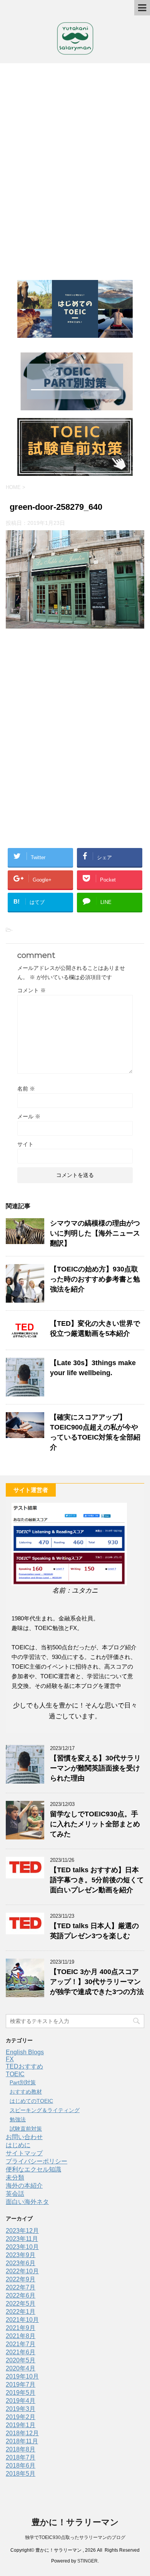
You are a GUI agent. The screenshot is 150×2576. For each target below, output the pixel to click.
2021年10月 (22, 2320)
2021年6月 (21, 2352)
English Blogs (25, 2052)
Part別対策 (23, 2082)
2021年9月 (21, 2328)
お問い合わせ (24, 2137)
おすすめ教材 (26, 2092)
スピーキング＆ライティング (45, 2110)
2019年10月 (22, 2376)
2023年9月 (21, 2255)
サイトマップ (24, 2153)
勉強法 (18, 2119)
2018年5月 (21, 2474)
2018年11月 (22, 2441)
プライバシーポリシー (37, 2161)
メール (29, 1116)
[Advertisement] (75, 168)
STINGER (87, 2561)
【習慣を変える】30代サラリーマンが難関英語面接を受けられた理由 (95, 1768)
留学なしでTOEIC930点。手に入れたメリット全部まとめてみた (95, 1824)
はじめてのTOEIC (31, 2101)
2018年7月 (21, 2457)
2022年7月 (21, 2287)
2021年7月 (21, 2344)
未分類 (15, 2177)
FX (10, 2059)
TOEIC (15, 2074)
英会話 (15, 2194)
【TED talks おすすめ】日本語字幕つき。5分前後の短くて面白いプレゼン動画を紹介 (97, 1880)
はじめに (18, 2145)
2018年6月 (21, 2466)
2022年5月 (21, 2304)
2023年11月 (22, 2239)
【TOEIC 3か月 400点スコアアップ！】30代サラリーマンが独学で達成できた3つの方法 (97, 1982)
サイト (25, 1144)
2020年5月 (21, 2360)
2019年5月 (21, 2393)
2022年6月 (21, 2295)
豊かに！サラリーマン (75, 2522)
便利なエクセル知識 (33, 2169)
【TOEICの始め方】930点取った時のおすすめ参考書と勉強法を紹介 (95, 1279)
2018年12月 (22, 2433)
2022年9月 (21, 2279)
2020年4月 (21, 2368)
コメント (32, 990)
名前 (26, 1089)
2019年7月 (21, 2385)
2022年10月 (22, 2271)
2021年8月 (21, 2336)
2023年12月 (22, 2231)
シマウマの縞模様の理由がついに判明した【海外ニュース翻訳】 (95, 1233)
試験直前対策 (26, 2129)
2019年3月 (21, 2409)
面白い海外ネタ (27, 2202)
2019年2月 (21, 2417)
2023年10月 (22, 2247)
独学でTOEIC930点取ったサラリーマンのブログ (75, 2537)
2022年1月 (21, 2312)
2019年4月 (21, 2401)
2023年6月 (21, 2263)
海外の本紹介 (24, 2186)
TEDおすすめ (24, 2066)
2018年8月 (21, 2449)
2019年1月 (21, 2425)
